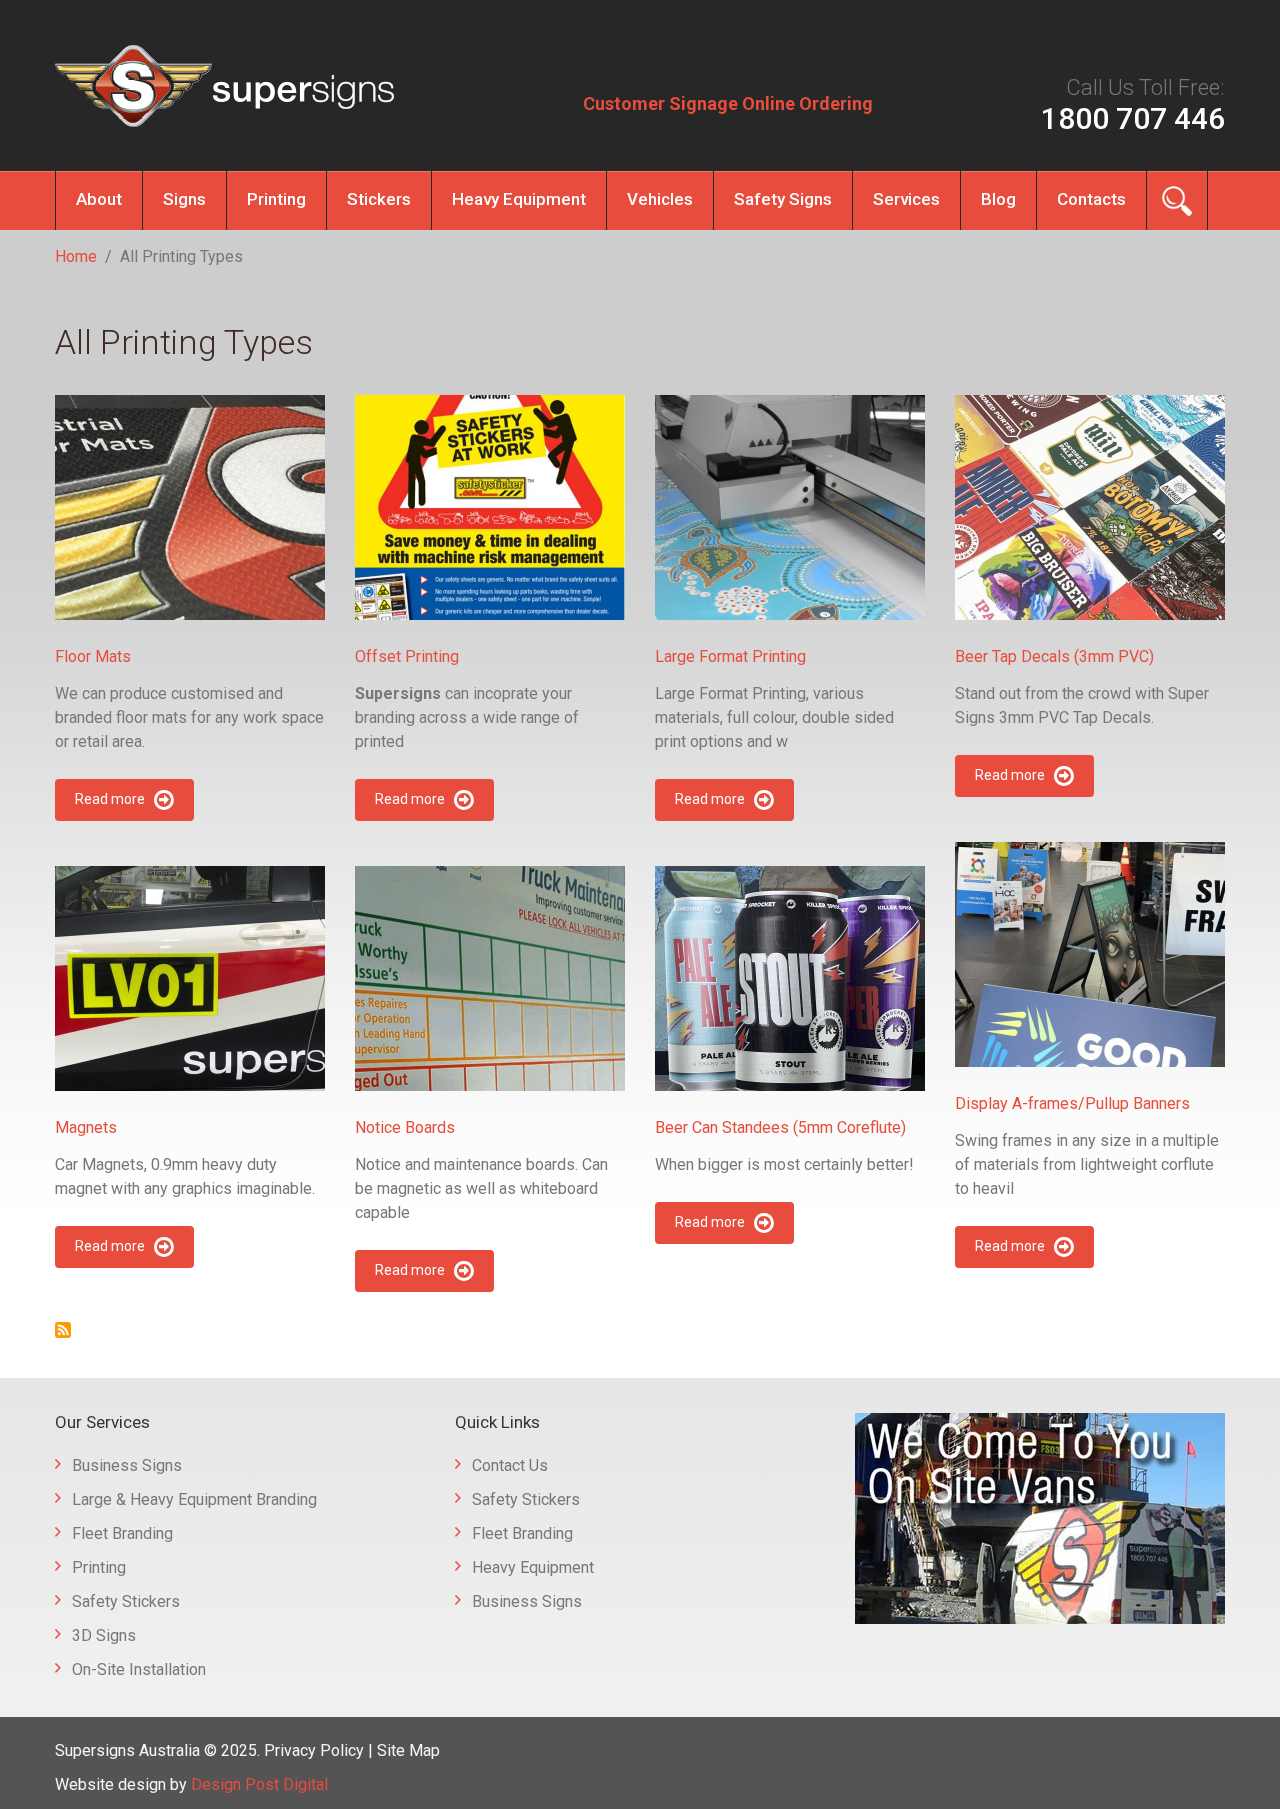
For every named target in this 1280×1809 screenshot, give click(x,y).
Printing (276, 199)
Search (1177, 200)
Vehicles (660, 199)
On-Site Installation (139, 1669)
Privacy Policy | (320, 1750)
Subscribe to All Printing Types (63, 1330)
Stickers (379, 199)
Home (76, 256)
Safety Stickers (126, 1601)
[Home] (225, 86)
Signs (184, 199)
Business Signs (127, 1465)
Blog (998, 199)
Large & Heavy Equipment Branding (194, 1499)
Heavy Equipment (519, 199)
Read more (110, 799)
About (99, 199)
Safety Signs (783, 199)
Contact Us (510, 1465)
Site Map (408, 1750)
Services (906, 199)
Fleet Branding (122, 1533)
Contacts (1091, 199)
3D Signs (104, 1635)
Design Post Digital (259, 1784)
